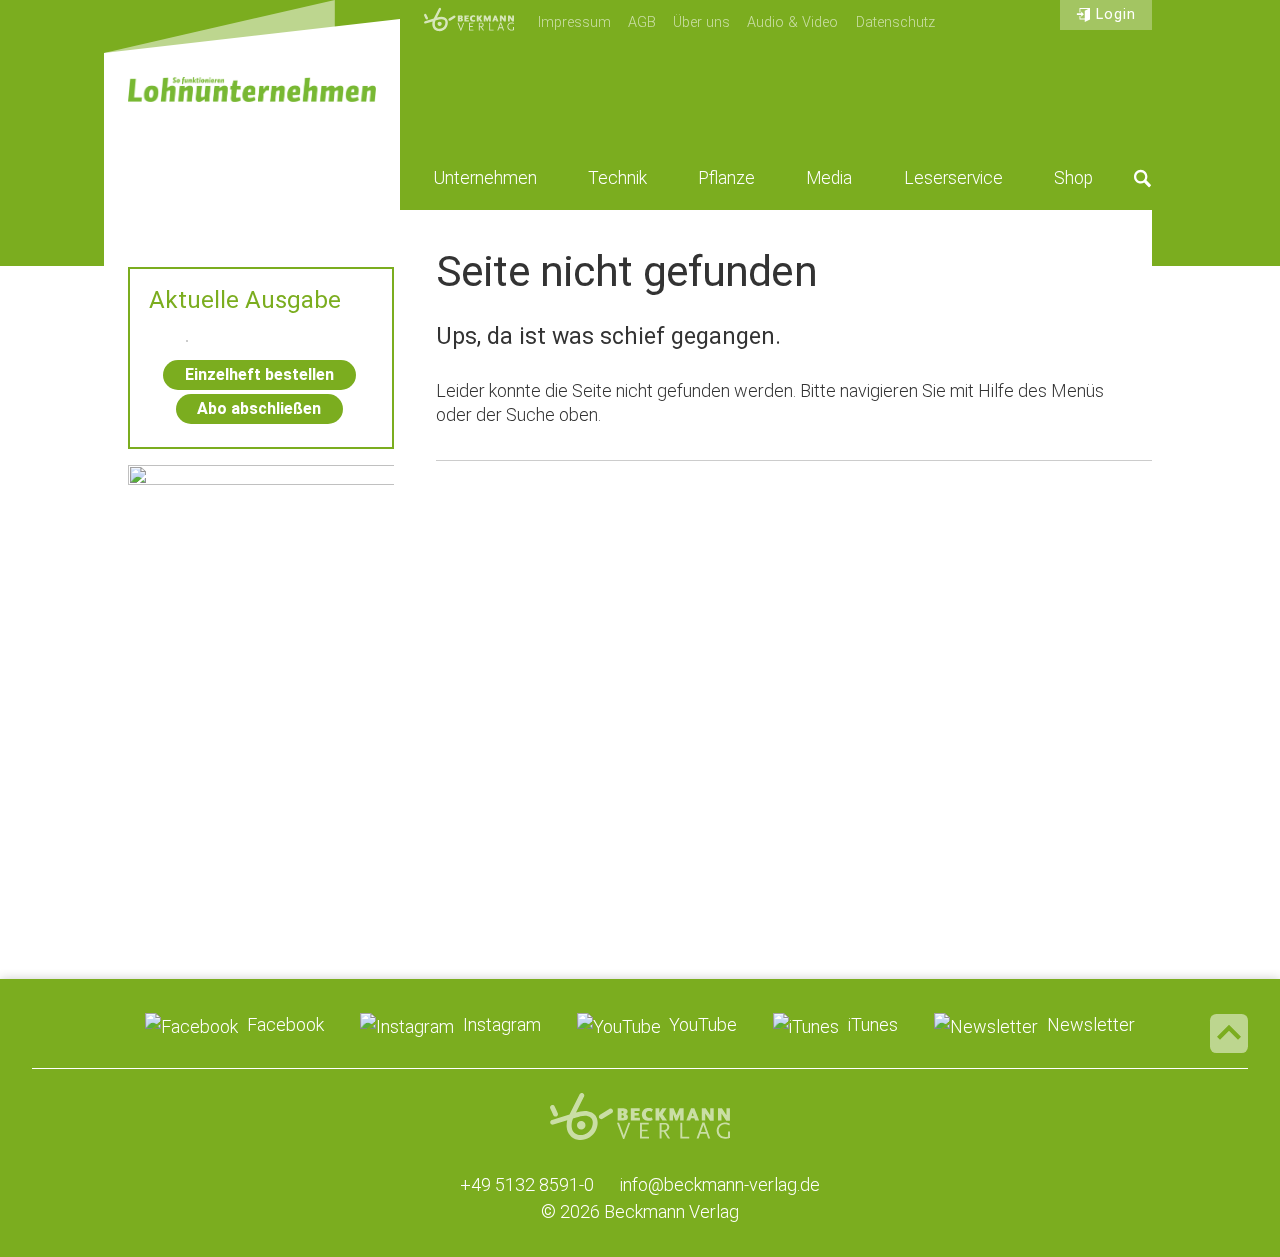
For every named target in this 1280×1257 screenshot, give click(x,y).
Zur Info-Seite (261, 795)
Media (829, 178)
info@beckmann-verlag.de (720, 1184)
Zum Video (261, 575)
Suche (1143, 178)
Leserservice (953, 178)
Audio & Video (792, 22)
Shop (1073, 178)
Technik (617, 178)
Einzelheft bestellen (259, 374)
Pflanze (726, 178)
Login (1116, 14)
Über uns (701, 22)
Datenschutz (895, 22)
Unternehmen (485, 178)
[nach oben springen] (1229, 1033)
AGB (642, 22)
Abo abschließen (259, 408)
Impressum (574, 22)
